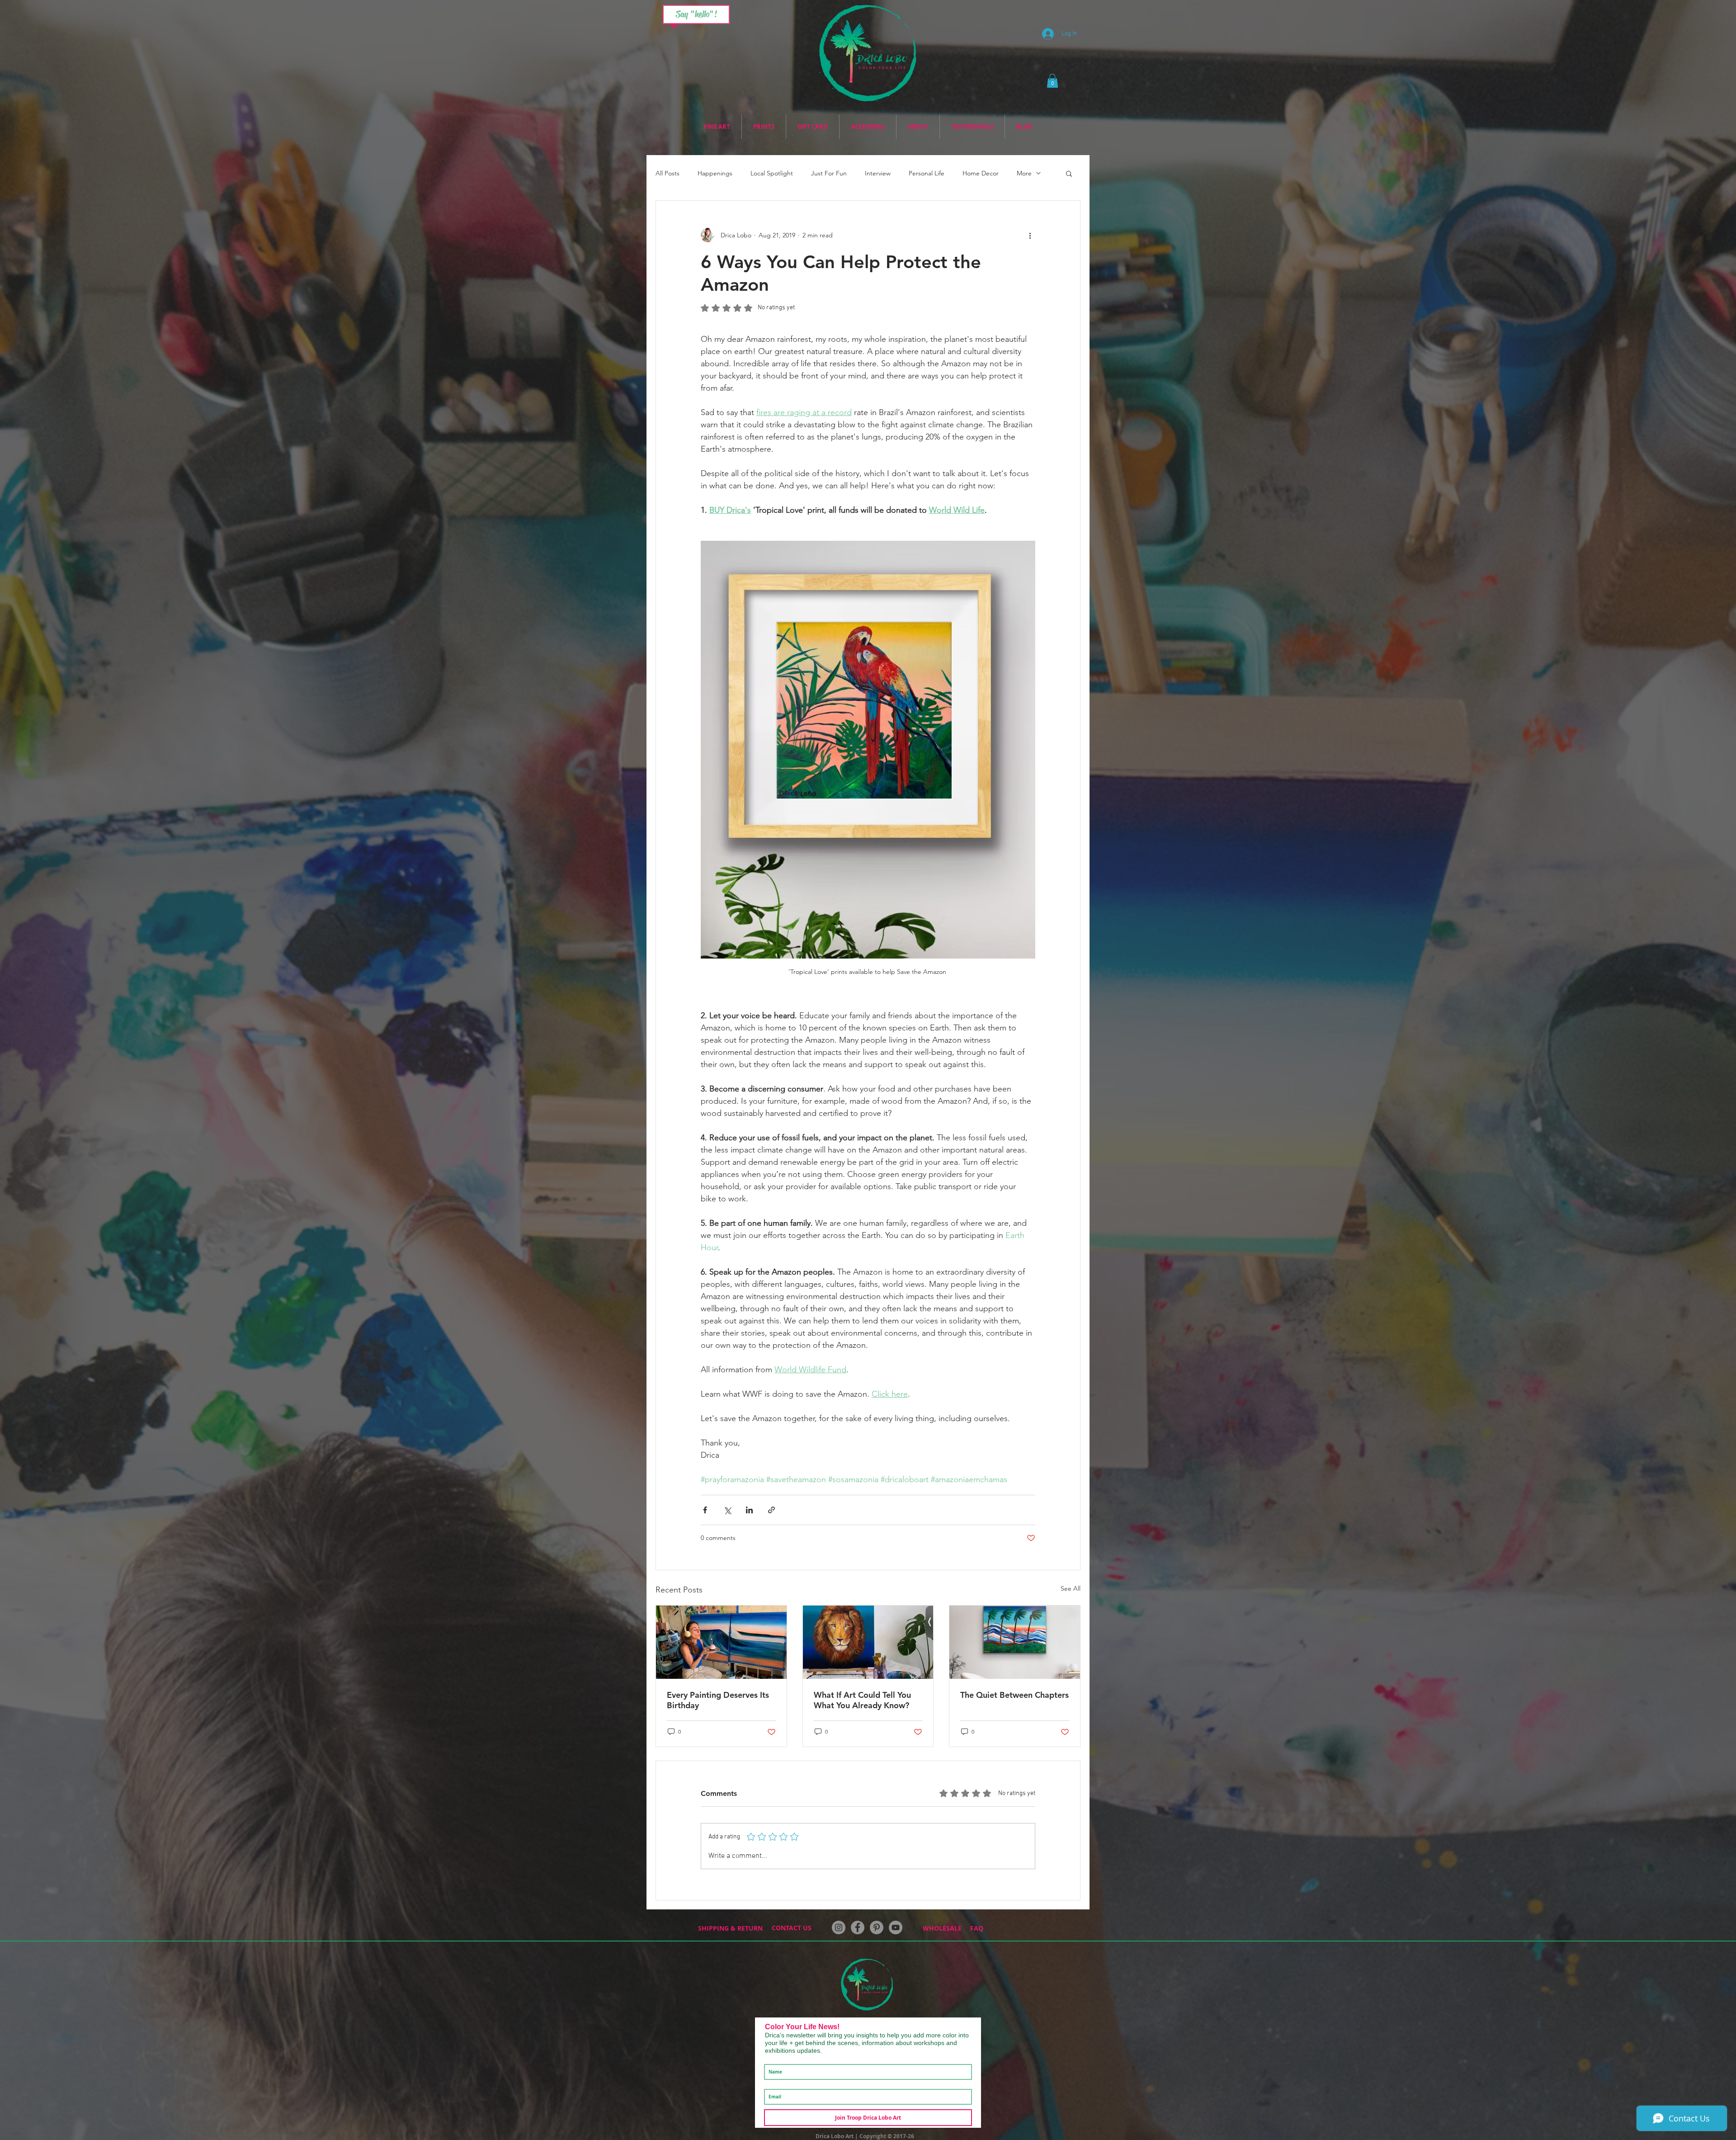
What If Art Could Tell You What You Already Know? (862, 1700)
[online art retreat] (868, 1642)
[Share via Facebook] (705, 1510)
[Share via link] (771, 1510)
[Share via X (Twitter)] (727, 1510)
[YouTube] (896, 1927)
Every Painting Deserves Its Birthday (718, 1700)
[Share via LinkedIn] (749, 1510)
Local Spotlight (772, 173)
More (1024, 173)
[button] (1052, 81)
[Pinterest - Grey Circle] (877, 1927)
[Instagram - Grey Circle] (839, 1927)
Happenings (715, 173)
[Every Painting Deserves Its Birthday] (721, 1642)
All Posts (668, 173)
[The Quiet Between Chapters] (1015, 1642)
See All (1071, 1588)
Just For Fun (829, 173)
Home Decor (981, 173)
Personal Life (927, 173)
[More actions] (1030, 235)
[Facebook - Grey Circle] (858, 1927)
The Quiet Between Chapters (1014, 1695)
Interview (878, 173)
